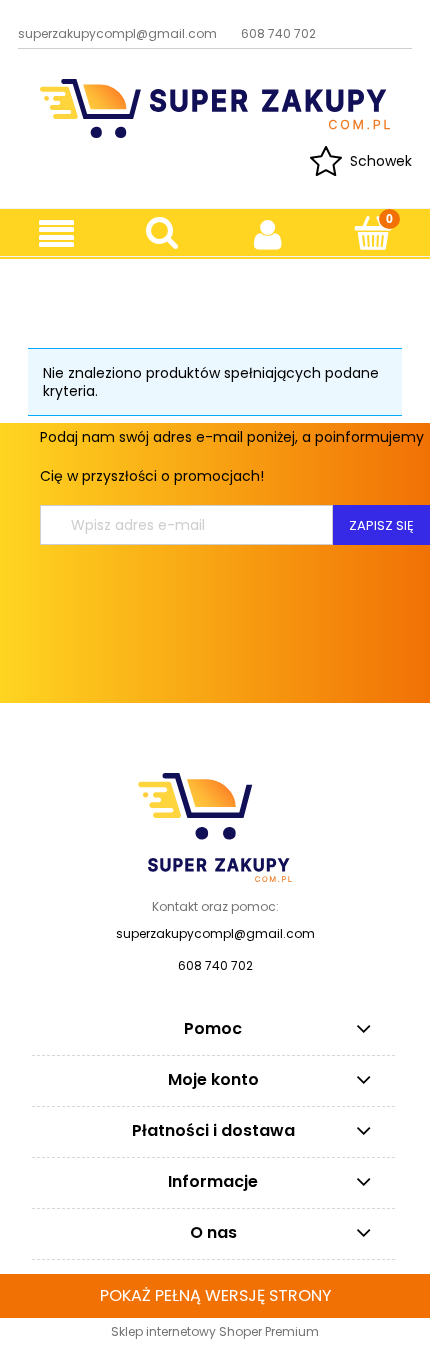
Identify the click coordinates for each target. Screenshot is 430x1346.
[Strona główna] (215, 106)
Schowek (381, 161)
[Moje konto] (267, 234)
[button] (56, 234)
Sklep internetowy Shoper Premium (215, 1331)
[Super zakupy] (215, 827)
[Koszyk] (372, 233)
